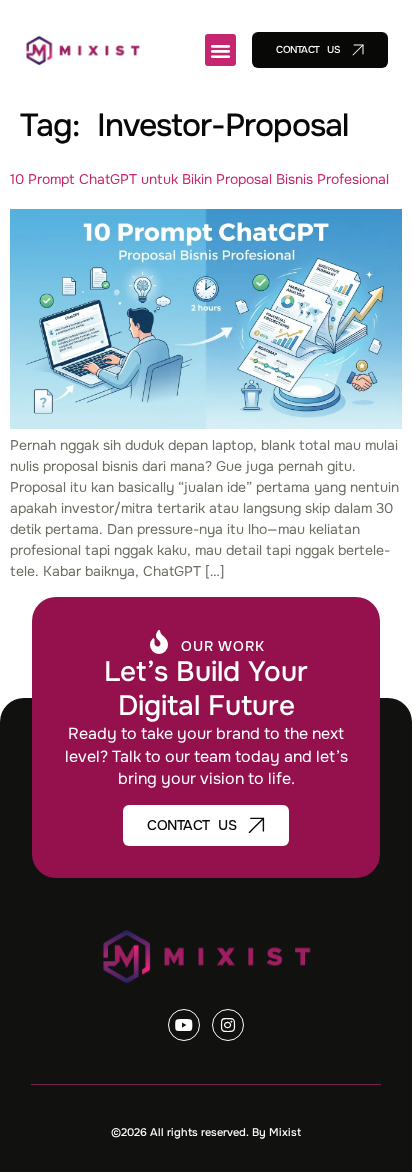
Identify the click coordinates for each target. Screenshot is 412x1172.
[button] (221, 50)
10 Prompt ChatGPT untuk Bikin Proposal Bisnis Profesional (199, 179)
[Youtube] (184, 1025)
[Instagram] (228, 1025)
